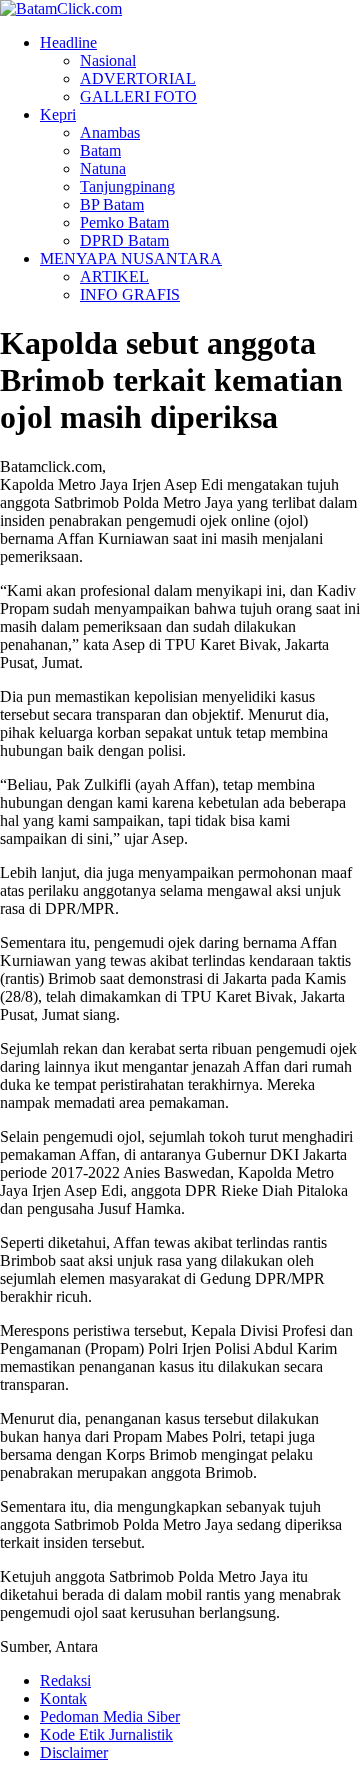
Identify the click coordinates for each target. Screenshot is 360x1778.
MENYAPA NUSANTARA (131, 258)
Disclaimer (74, 1752)
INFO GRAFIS (130, 294)
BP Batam (112, 204)
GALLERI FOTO (138, 96)
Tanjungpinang (127, 186)
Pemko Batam (124, 222)
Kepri (58, 114)
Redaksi (65, 1680)
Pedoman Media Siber (110, 1716)
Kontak (63, 1698)
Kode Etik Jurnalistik (106, 1734)
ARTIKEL (114, 276)
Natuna (103, 168)
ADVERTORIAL (138, 78)
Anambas (110, 132)
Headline (68, 42)
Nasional (108, 60)
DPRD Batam (124, 240)
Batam (100, 150)
